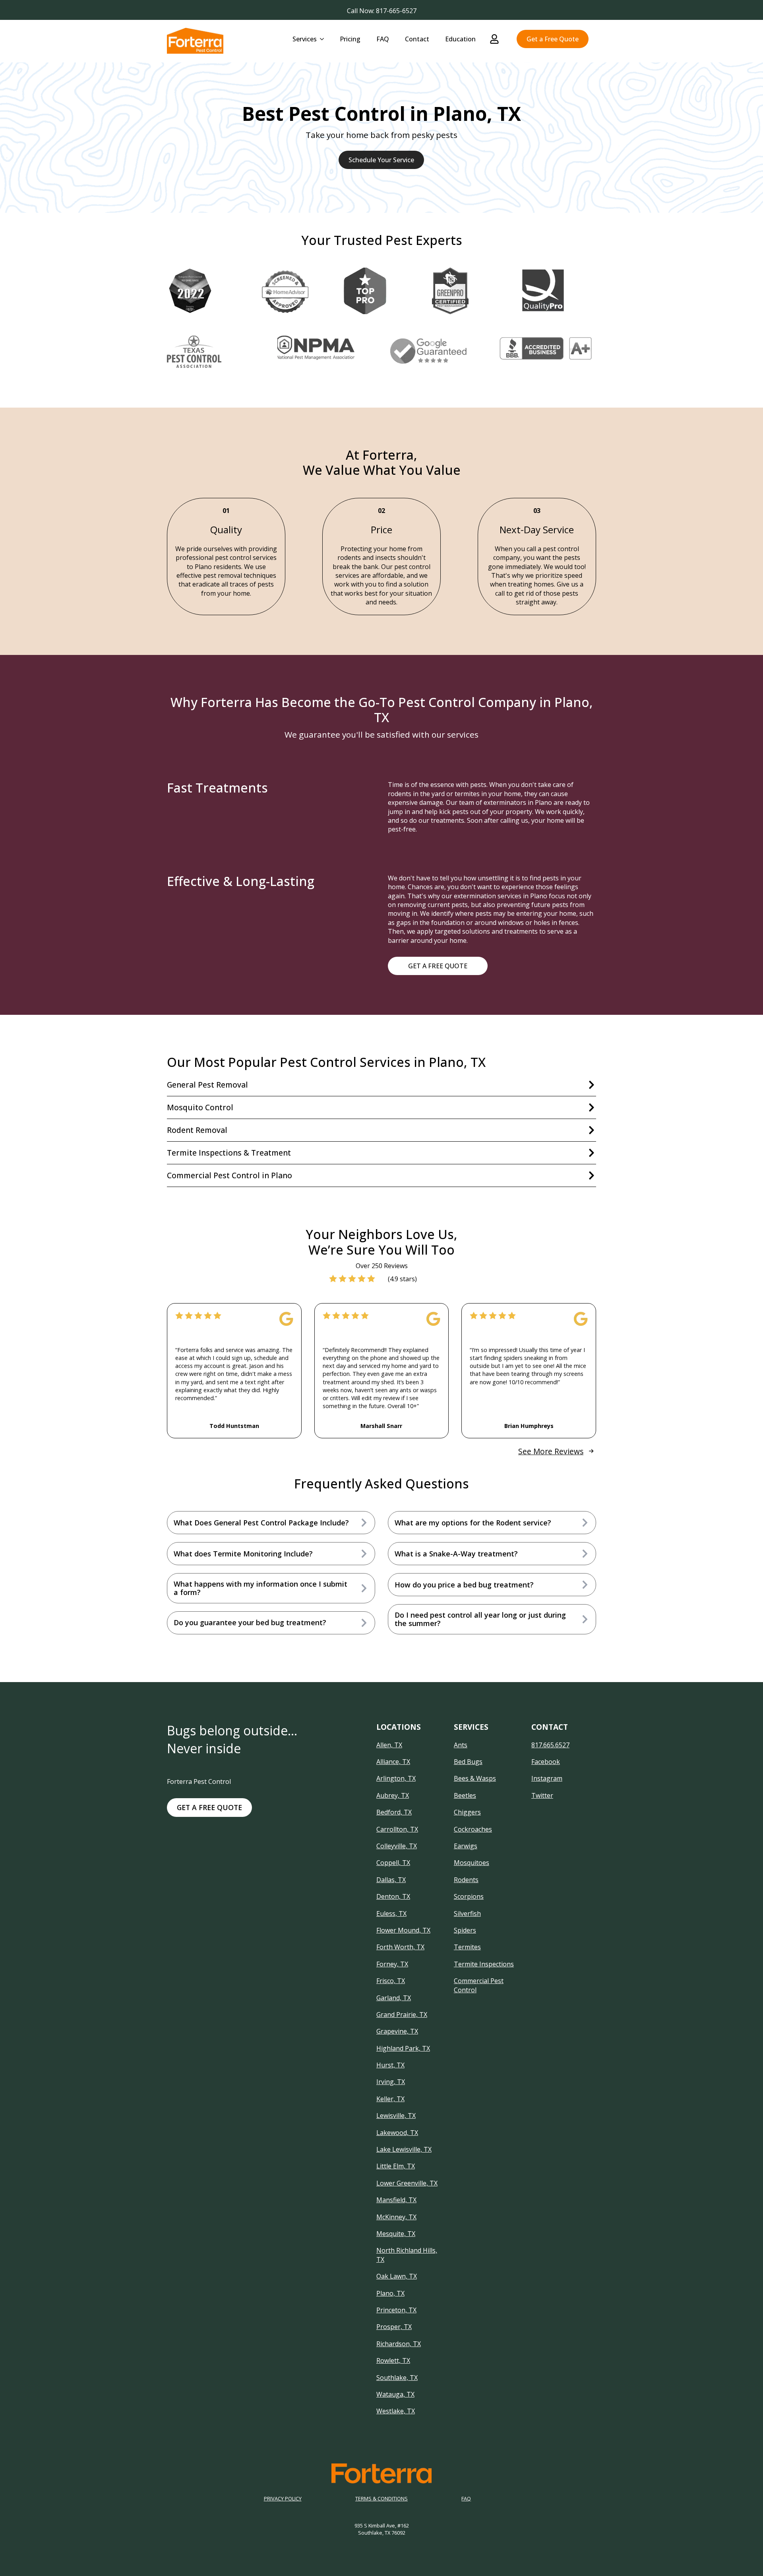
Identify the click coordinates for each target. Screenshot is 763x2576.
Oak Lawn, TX (397, 2276)
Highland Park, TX (403, 2048)
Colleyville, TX (397, 1846)
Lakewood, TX (397, 2133)
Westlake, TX (396, 2411)
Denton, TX (393, 1896)
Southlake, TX (397, 2378)
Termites (467, 1947)
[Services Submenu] (324, 39)
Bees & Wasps (475, 1778)
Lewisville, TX (396, 2116)
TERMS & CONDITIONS (381, 2499)
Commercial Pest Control (479, 1985)
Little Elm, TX (396, 2166)
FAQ (383, 39)
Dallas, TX (391, 1880)
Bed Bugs (468, 1762)
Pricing (350, 39)
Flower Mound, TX (403, 1930)
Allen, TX (389, 1745)
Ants (461, 1745)
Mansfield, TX (396, 2200)
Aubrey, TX (393, 1795)
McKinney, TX (396, 2217)
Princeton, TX (396, 2310)
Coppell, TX (393, 1863)
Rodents (466, 1880)
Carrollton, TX (397, 1829)
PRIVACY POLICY (283, 2499)
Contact (417, 39)
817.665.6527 (550, 1745)
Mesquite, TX (396, 2234)
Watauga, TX (395, 2394)
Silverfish (467, 1914)
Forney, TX (392, 1964)
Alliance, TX (393, 1762)
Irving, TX (391, 2082)
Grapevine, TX (397, 2031)
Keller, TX (390, 2099)
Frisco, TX (391, 1981)
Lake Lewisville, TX (404, 2149)
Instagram (547, 1778)
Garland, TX (394, 1998)
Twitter (542, 1795)
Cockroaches (473, 1829)
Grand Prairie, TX (402, 2015)
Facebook (546, 1762)
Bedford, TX (394, 1812)
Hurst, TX (390, 2065)
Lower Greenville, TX (407, 2183)
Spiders (465, 1930)
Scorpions (469, 1896)
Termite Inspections (484, 1964)
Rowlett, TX (393, 2360)
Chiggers (467, 1812)
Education (460, 39)
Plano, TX (390, 2293)
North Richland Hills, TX (407, 2255)
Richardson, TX (399, 2344)
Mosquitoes (472, 1863)
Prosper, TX (394, 2327)
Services (305, 39)
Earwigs (466, 1846)
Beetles (465, 1795)
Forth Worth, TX (400, 1947)
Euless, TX (391, 1914)
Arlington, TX (396, 1778)
